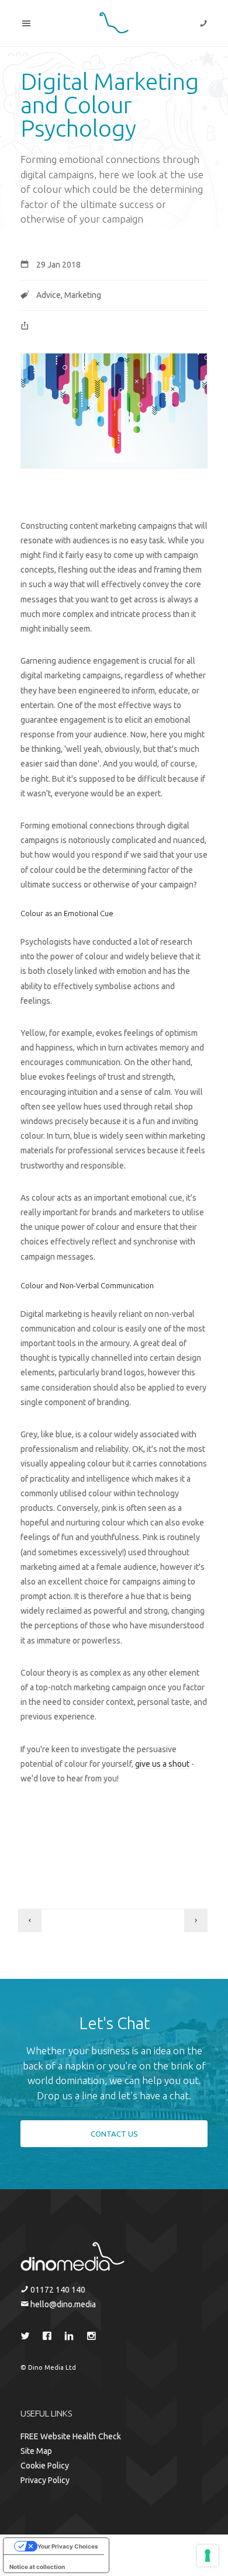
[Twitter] (27, 2338)
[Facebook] (49, 2338)
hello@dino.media (62, 2304)
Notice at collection (37, 2567)
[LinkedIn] (72, 2338)
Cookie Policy (45, 2466)
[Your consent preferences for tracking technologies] (208, 2556)
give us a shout (162, 1764)
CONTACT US (114, 2134)
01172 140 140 (57, 2290)
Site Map (36, 2451)
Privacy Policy (45, 2480)
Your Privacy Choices (68, 2546)
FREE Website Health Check (71, 2436)
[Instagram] (94, 2338)
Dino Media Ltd (52, 2367)
